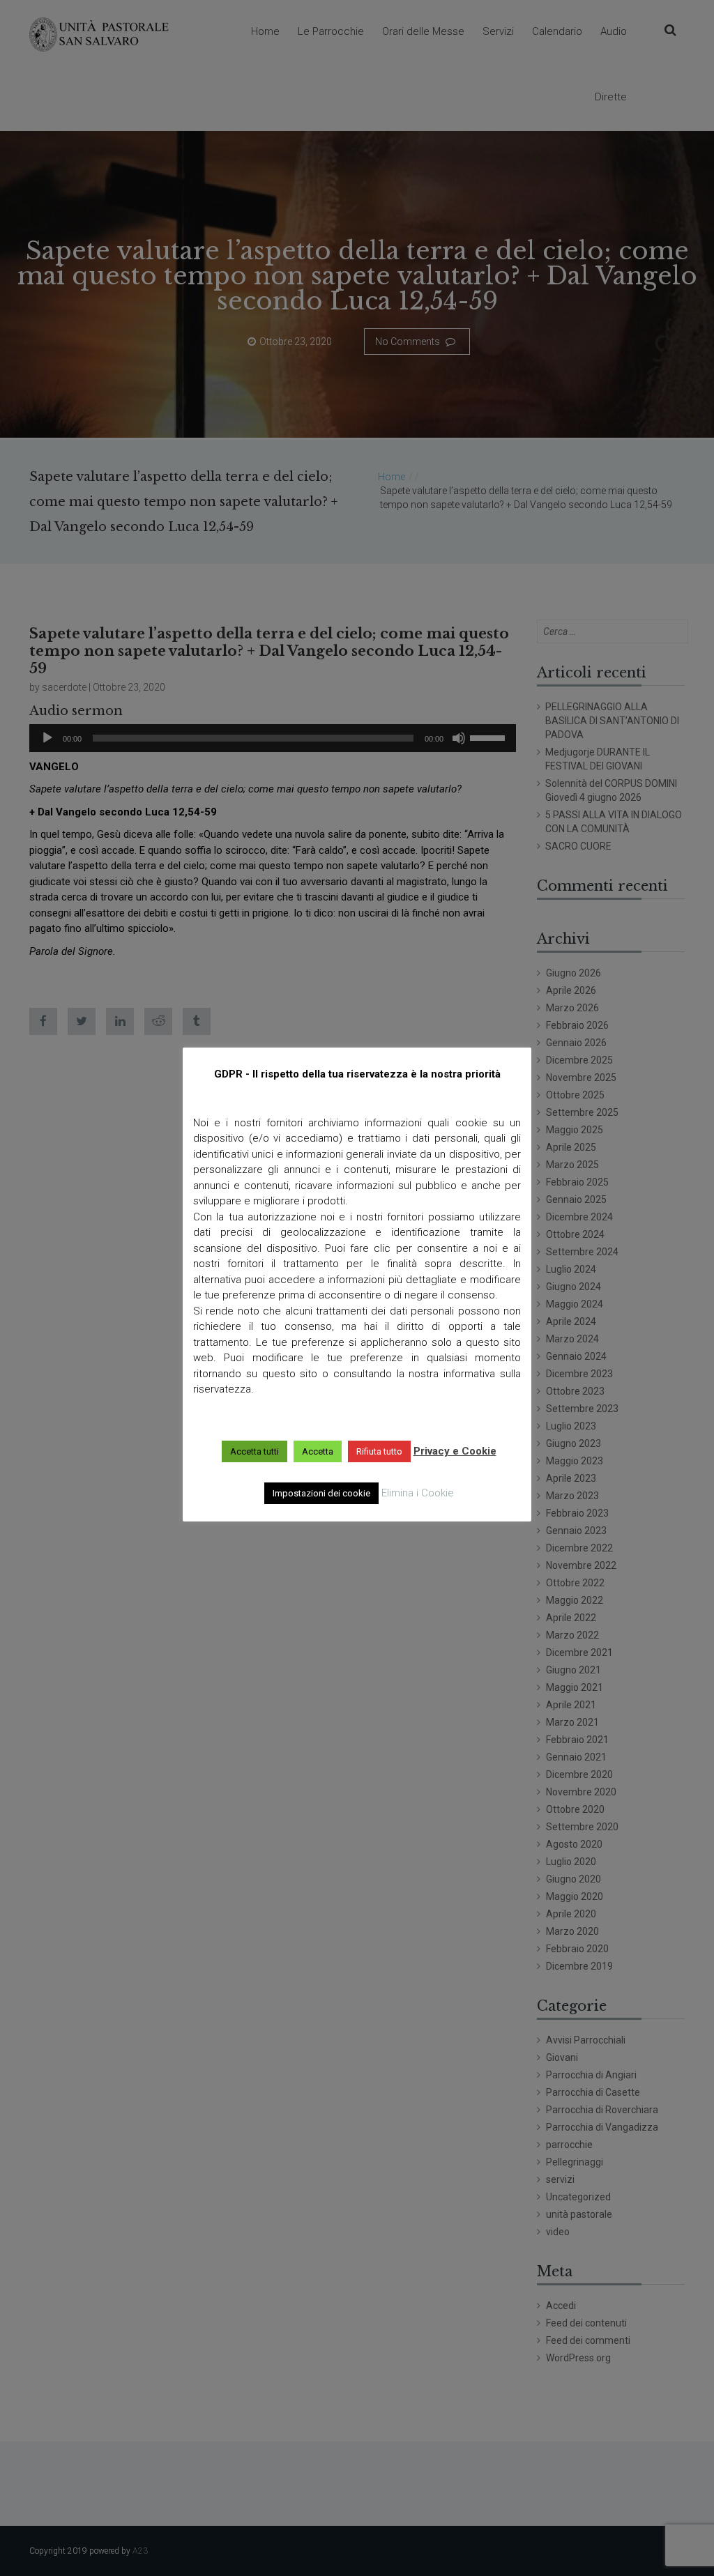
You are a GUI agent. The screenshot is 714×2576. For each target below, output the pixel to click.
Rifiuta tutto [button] (379, 1451)
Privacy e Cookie (455, 1451)
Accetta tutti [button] (255, 1451)
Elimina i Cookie (418, 1493)
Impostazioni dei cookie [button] (321, 1493)
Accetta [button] (318, 1451)
